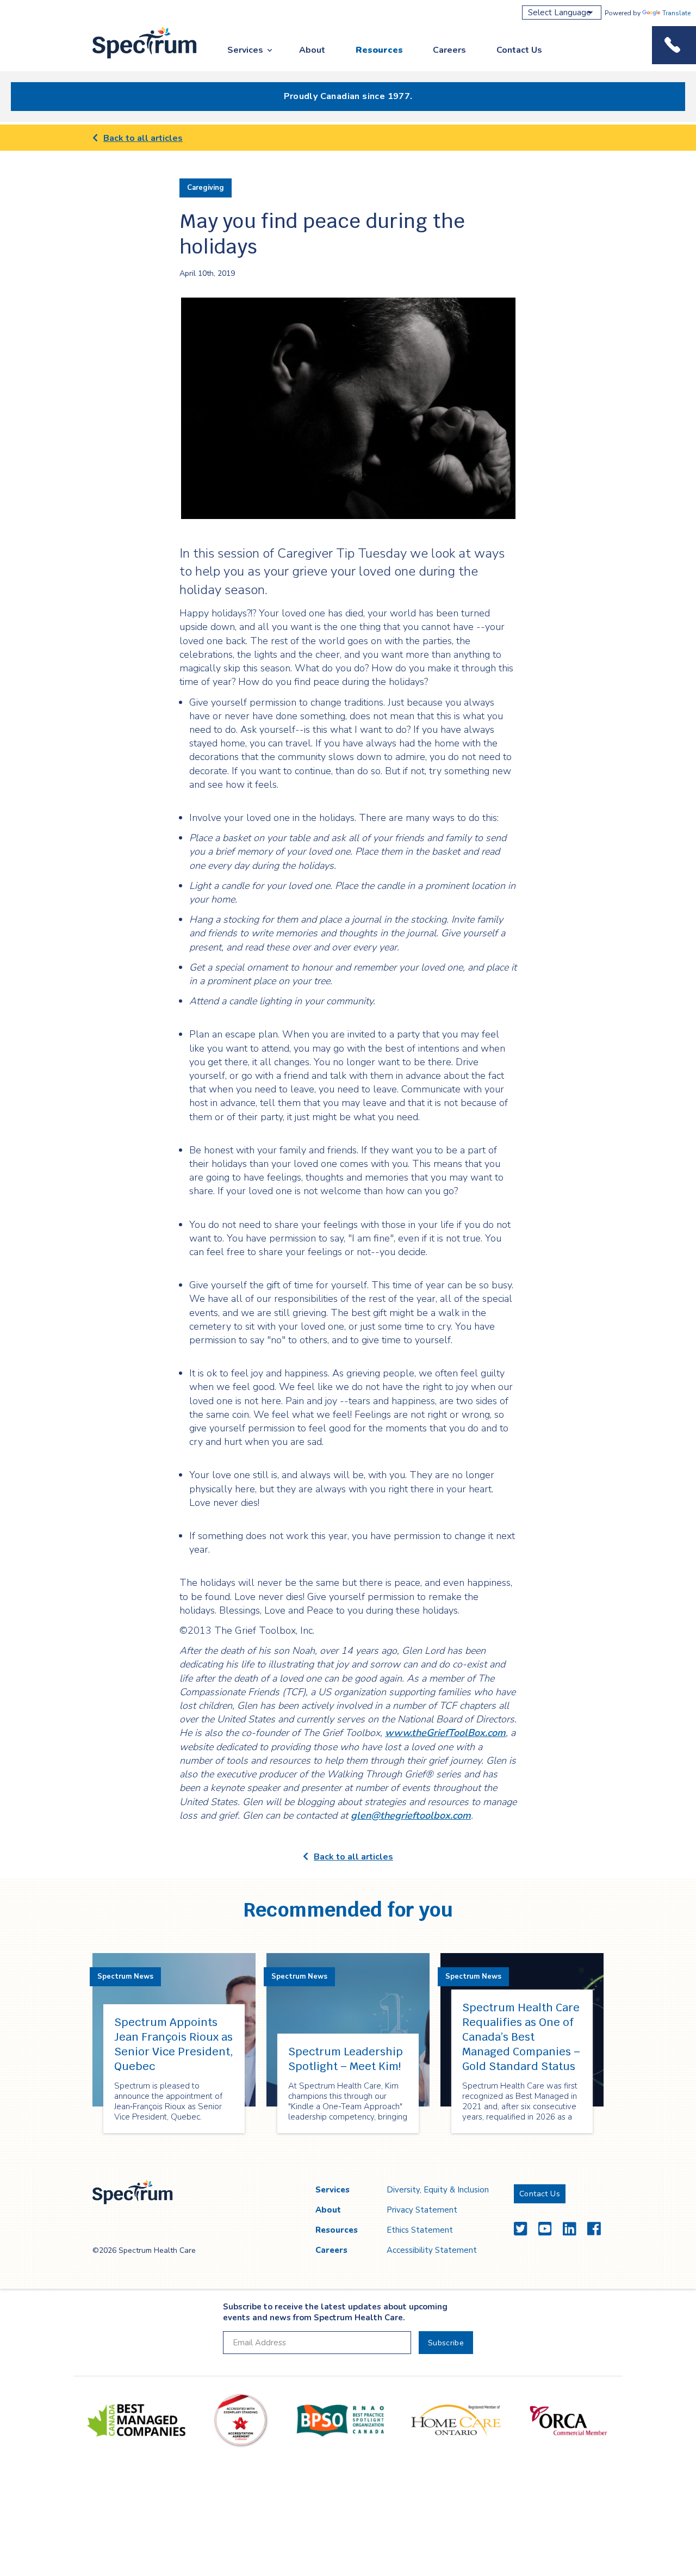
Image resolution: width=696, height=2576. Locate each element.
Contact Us (519, 50)
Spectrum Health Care (135, 59)
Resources (379, 50)
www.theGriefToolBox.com (445, 1733)
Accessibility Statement (432, 2250)
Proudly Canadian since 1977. (348, 96)
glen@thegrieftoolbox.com (411, 1815)
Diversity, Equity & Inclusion (438, 2190)
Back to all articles (143, 138)
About (312, 50)
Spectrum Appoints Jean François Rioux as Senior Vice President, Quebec (174, 2044)
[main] (348, 1144)
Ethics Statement (420, 2230)
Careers (449, 50)
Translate (676, 13)
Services (245, 50)
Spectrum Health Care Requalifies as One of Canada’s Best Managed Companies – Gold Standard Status (521, 2037)
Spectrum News (125, 1976)
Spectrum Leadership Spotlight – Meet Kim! (346, 2059)
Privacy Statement (422, 2210)
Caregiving (206, 188)
